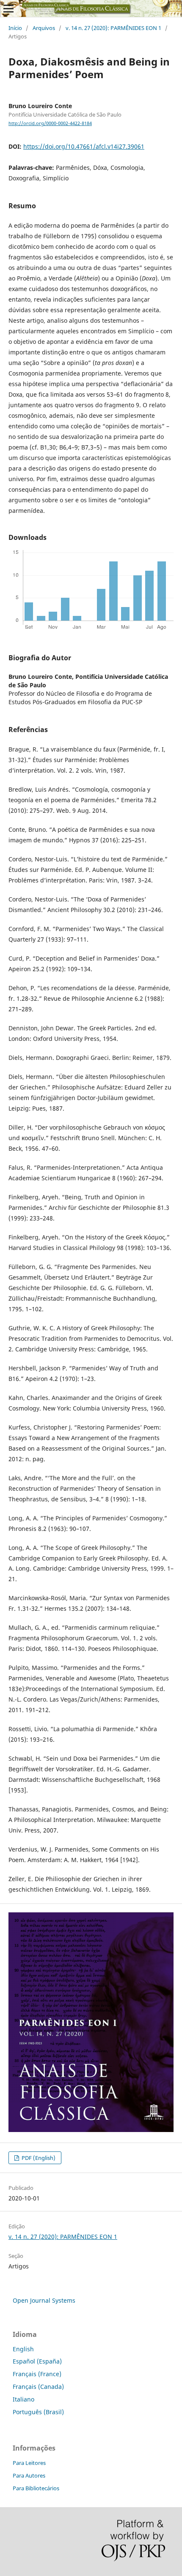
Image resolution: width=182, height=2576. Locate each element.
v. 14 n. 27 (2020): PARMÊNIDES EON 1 (113, 28)
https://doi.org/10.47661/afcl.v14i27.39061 (84, 146)
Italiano (23, 2399)
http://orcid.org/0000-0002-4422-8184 (50, 123)
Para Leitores (29, 2463)
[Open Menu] (8, 8)
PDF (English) (38, 2158)
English (23, 2349)
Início (15, 28)
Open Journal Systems (44, 2300)
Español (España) (37, 2361)
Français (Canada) (38, 2387)
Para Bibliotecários (36, 2488)
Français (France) (37, 2374)
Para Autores (29, 2475)
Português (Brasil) (38, 2412)
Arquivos (44, 28)
